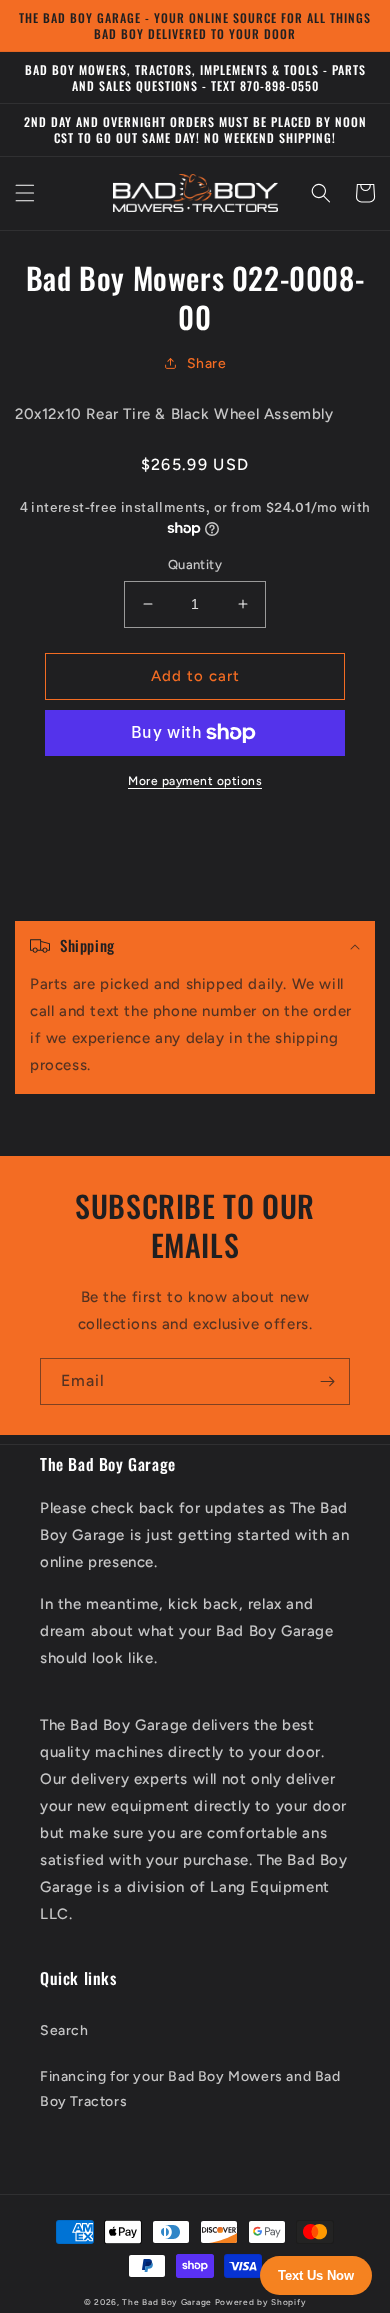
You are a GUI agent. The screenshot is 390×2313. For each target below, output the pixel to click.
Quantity (195, 564)
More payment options (195, 781)
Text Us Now (316, 2275)
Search (64, 2030)
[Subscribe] (327, 1381)
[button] (25, 193)
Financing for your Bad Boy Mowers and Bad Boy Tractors (190, 2089)
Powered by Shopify (261, 2302)
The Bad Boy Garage (167, 2302)
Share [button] (207, 363)
